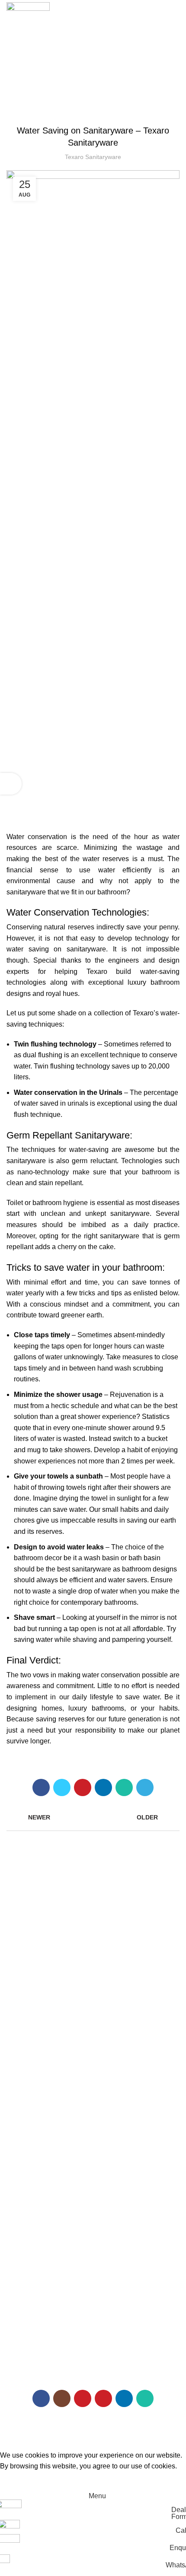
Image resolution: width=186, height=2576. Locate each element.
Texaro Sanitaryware (93, 109)
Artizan (16, 1984)
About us (19, 2086)
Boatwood (20, 1999)
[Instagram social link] (62, 2398)
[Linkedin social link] (103, 1787)
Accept (17, 2480)
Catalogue (21, 2100)
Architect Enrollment (34, 2145)
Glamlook (19, 2028)
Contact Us (22, 2159)
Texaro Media (25, 2115)
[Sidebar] (11, 784)
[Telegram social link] (145, 1787)
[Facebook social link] (41, 1787)
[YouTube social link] (83, 2398)
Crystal (16, 1969)
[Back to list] (93, 1817)
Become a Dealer (30, 2130)
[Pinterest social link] (83, 1787)
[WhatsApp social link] (124, 1787)
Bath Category (26, 1954)
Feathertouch (25, 2013)
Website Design (129, 2428)
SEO (169, 2428)
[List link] (93, 2281)
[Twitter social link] (62, 1787)
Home (15, 2071)
